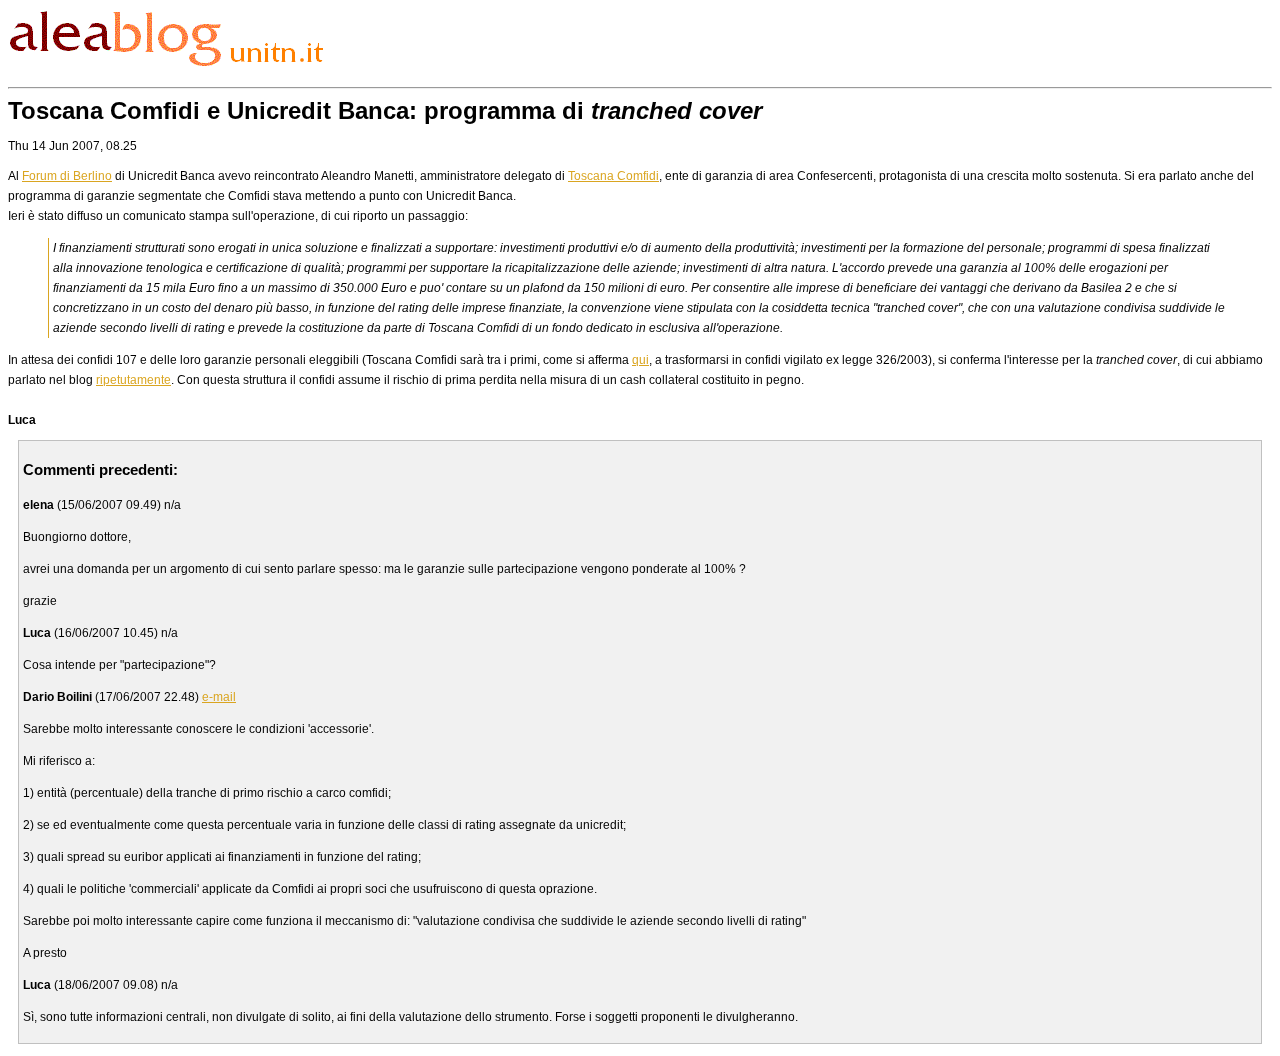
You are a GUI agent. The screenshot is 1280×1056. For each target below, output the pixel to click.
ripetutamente (133, 380)
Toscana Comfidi (613, 176)
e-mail (219, 697)
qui (640, 360)
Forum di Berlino (67, 176)
